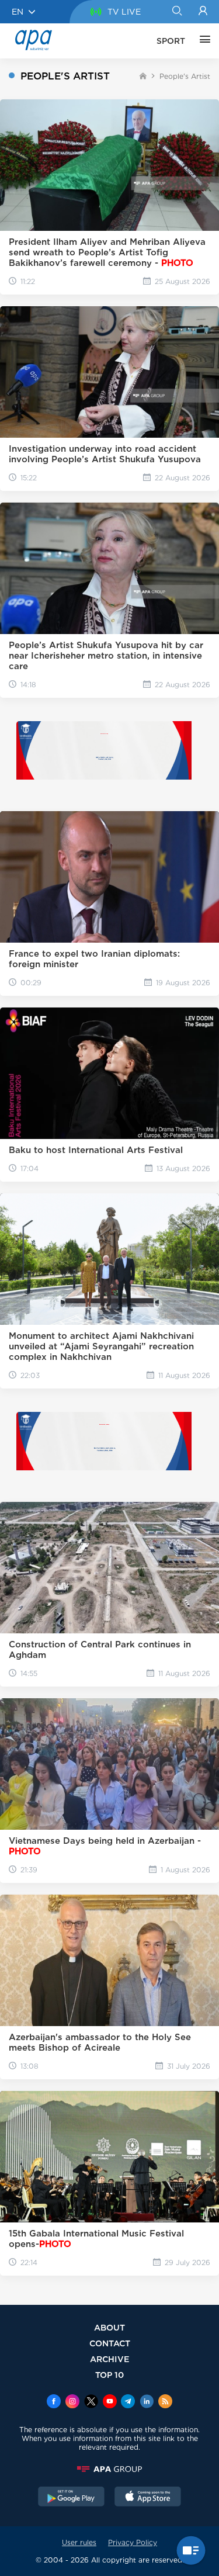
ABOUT (109, 2327)
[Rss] (165, 2402)
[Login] (203, 12)
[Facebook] (54, 2402)
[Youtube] (110, 2402)
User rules (79, 2542)
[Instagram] (72, 2402)
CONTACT (110, 2343)
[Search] (177, 12)
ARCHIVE (110, 2359)
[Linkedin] (147, 2402)
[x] (91, 2402)
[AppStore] (148, 2498)
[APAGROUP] (109, 2469)
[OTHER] (202, 41)
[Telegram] (128, 2402)
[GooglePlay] (71, 2498)
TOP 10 (109, 2375)
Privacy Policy (133, 2542)
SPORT (171, 41)
